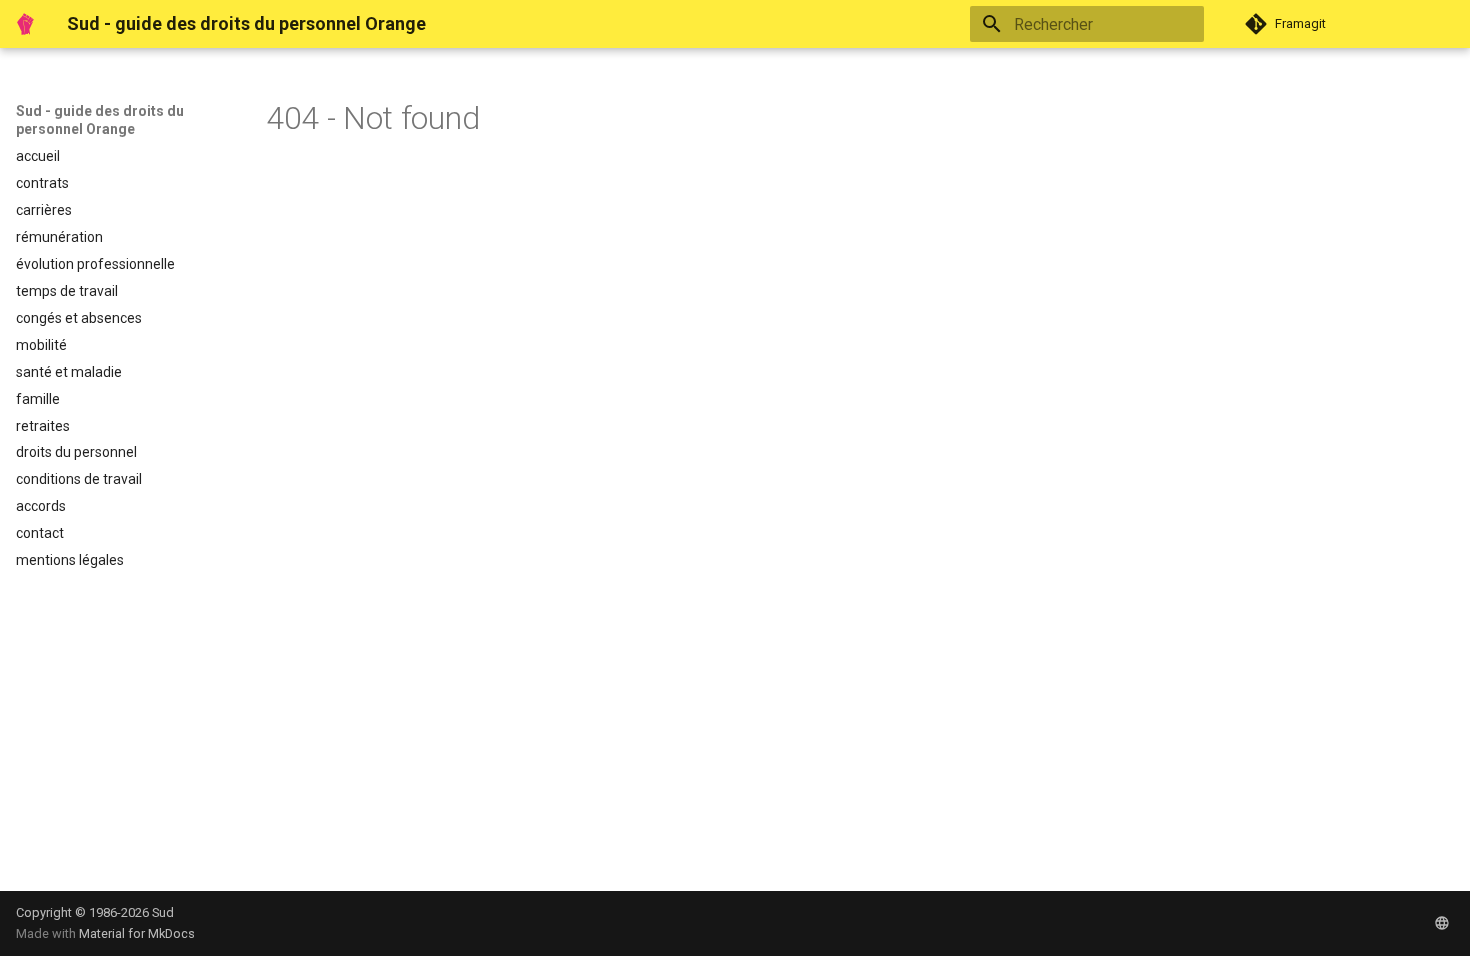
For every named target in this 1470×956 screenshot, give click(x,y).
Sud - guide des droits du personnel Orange (100, 120)
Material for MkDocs (137, 933)
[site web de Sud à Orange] (1442, 923)
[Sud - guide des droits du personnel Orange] (25, 24)
